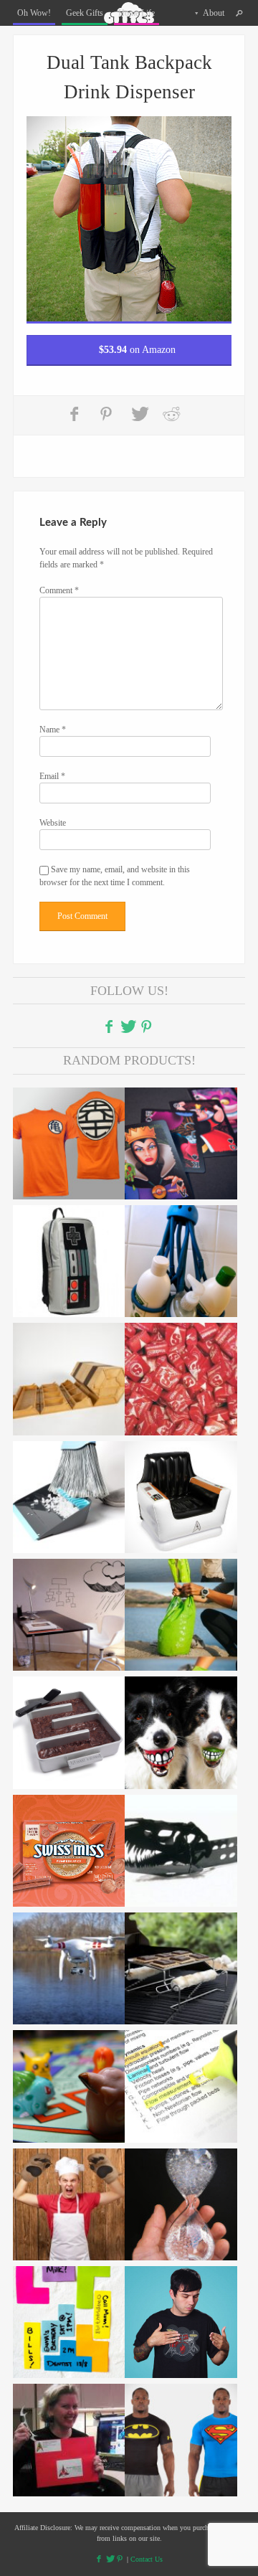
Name (53, 730)
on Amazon (137, 350)
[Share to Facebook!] (76, 414)
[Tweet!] (140, 414)
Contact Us (147, 2559)
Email (52, 776)
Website (53, 823)
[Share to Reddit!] (171, 414)
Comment (59, 590)
